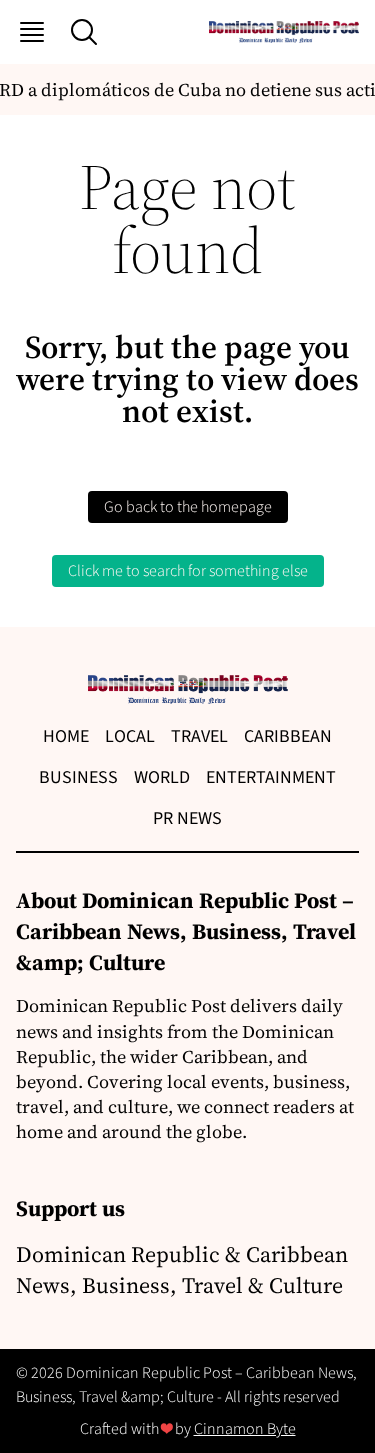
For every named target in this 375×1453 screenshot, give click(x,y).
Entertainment (271, 777)
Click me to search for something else (188, 571)
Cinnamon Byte (245, 1429)
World (162, 777)
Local (130, 736)
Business (78, 777)
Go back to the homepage (188, 507)
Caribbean (288, 736)
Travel (199, 736)
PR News (187, 818)
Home (66, 736)
